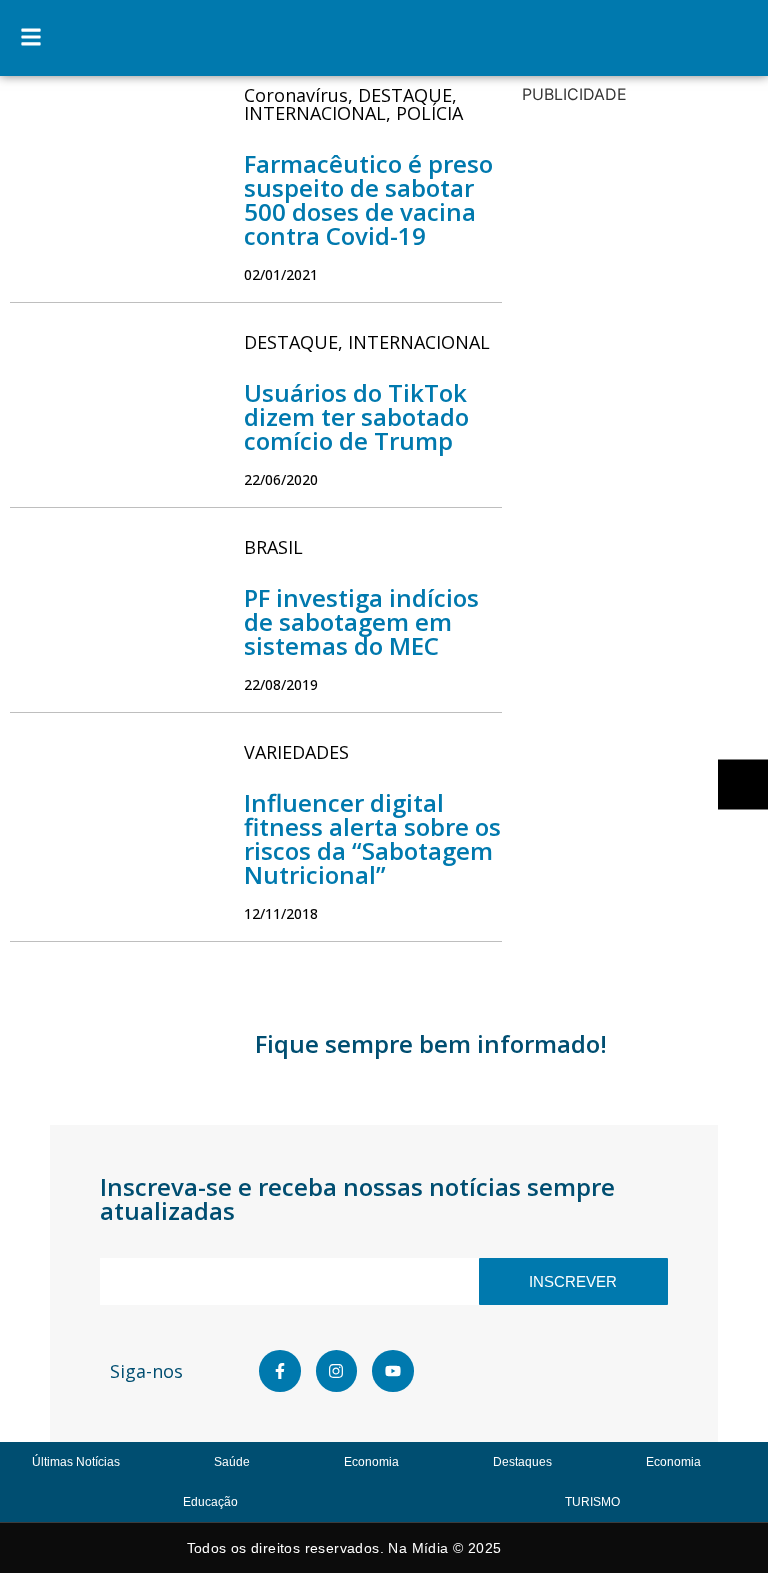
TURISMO (592, 1502)
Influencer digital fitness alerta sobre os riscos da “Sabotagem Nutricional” (372, 838)
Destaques (522, 1462)
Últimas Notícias (76, 1462)
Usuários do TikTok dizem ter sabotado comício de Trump (356, 416)
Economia (371, 1462)
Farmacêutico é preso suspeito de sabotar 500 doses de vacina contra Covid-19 (368, 199)
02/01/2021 (281, 274)
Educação (210, 1502)
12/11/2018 (281, 913)
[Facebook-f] (280, 1371)
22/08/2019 (281, 684)
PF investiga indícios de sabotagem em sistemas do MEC (361, 621)
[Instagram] (337, 1371)
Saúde (232, 1462)
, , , (353, 104)
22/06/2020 (281, 479)
